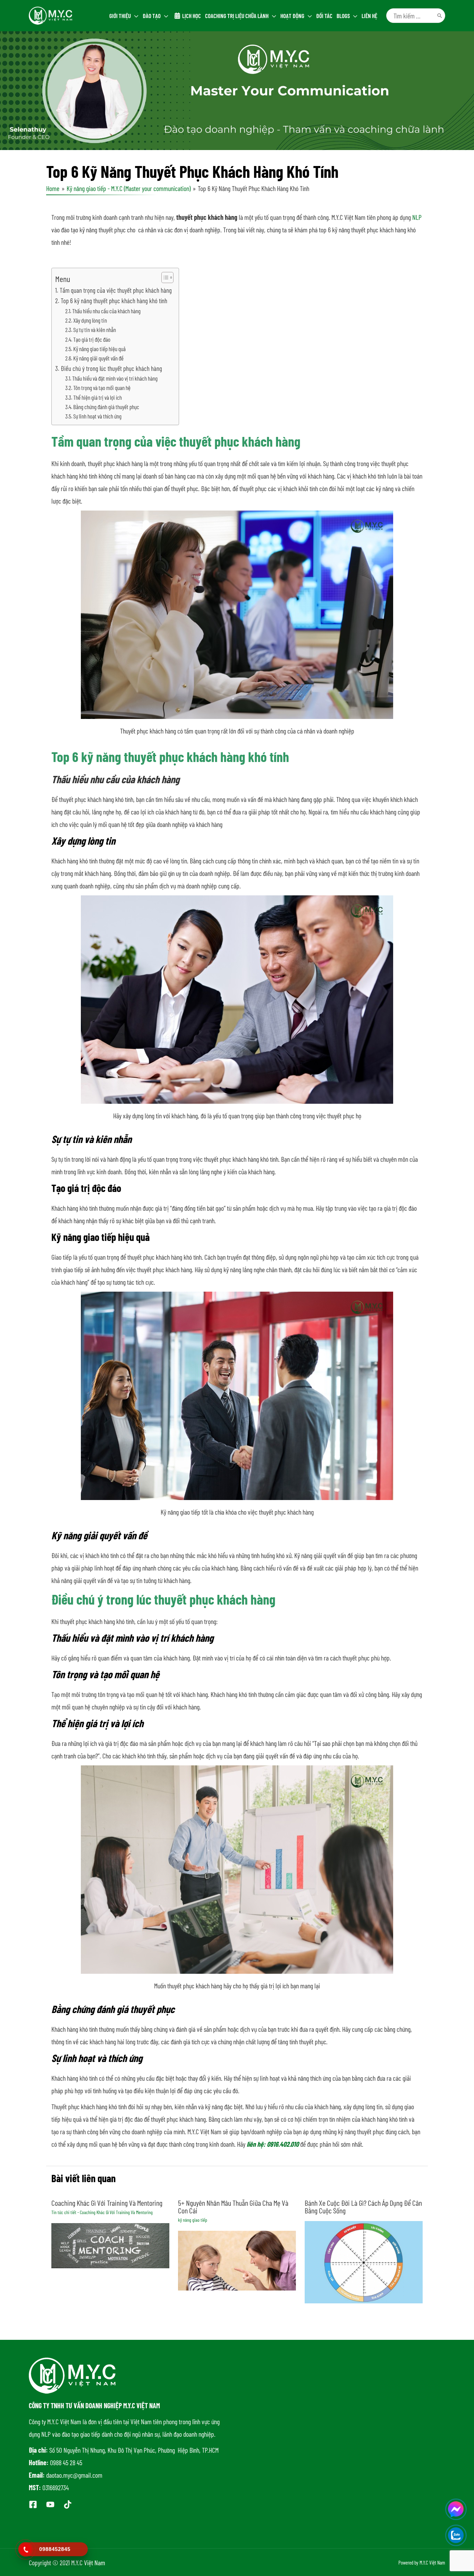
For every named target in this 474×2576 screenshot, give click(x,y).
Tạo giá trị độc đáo (92, 339)
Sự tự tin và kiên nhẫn (95, 330)
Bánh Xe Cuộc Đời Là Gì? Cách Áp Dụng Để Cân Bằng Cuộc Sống (363, 2206)
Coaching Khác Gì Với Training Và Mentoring (107, 2203)
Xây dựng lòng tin (90, 320)
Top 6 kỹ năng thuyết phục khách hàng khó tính (114, 301)
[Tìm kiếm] (440, 16)
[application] (135, 16)
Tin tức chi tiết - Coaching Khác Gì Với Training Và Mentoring (102, 2212)
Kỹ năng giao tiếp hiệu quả (100, 349)
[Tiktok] (68, 2504)
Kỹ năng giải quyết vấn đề (98, 358)
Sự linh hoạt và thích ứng (98, 416)
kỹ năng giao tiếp (193, 2220)
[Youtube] (50, 2504)
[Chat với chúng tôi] (456, 2509)
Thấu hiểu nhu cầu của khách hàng (106, 311)
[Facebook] (33, 2504)
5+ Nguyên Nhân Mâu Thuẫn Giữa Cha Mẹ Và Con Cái (233, 2206)
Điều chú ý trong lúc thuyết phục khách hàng (111, 368)
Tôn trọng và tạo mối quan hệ (102, 388)
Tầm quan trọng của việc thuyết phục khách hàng (116, 290)
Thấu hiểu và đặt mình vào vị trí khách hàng (115, 378)
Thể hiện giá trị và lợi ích (98, 397)
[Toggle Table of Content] (164, 278)
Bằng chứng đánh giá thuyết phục (106, 407)
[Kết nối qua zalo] (456, 2535)
